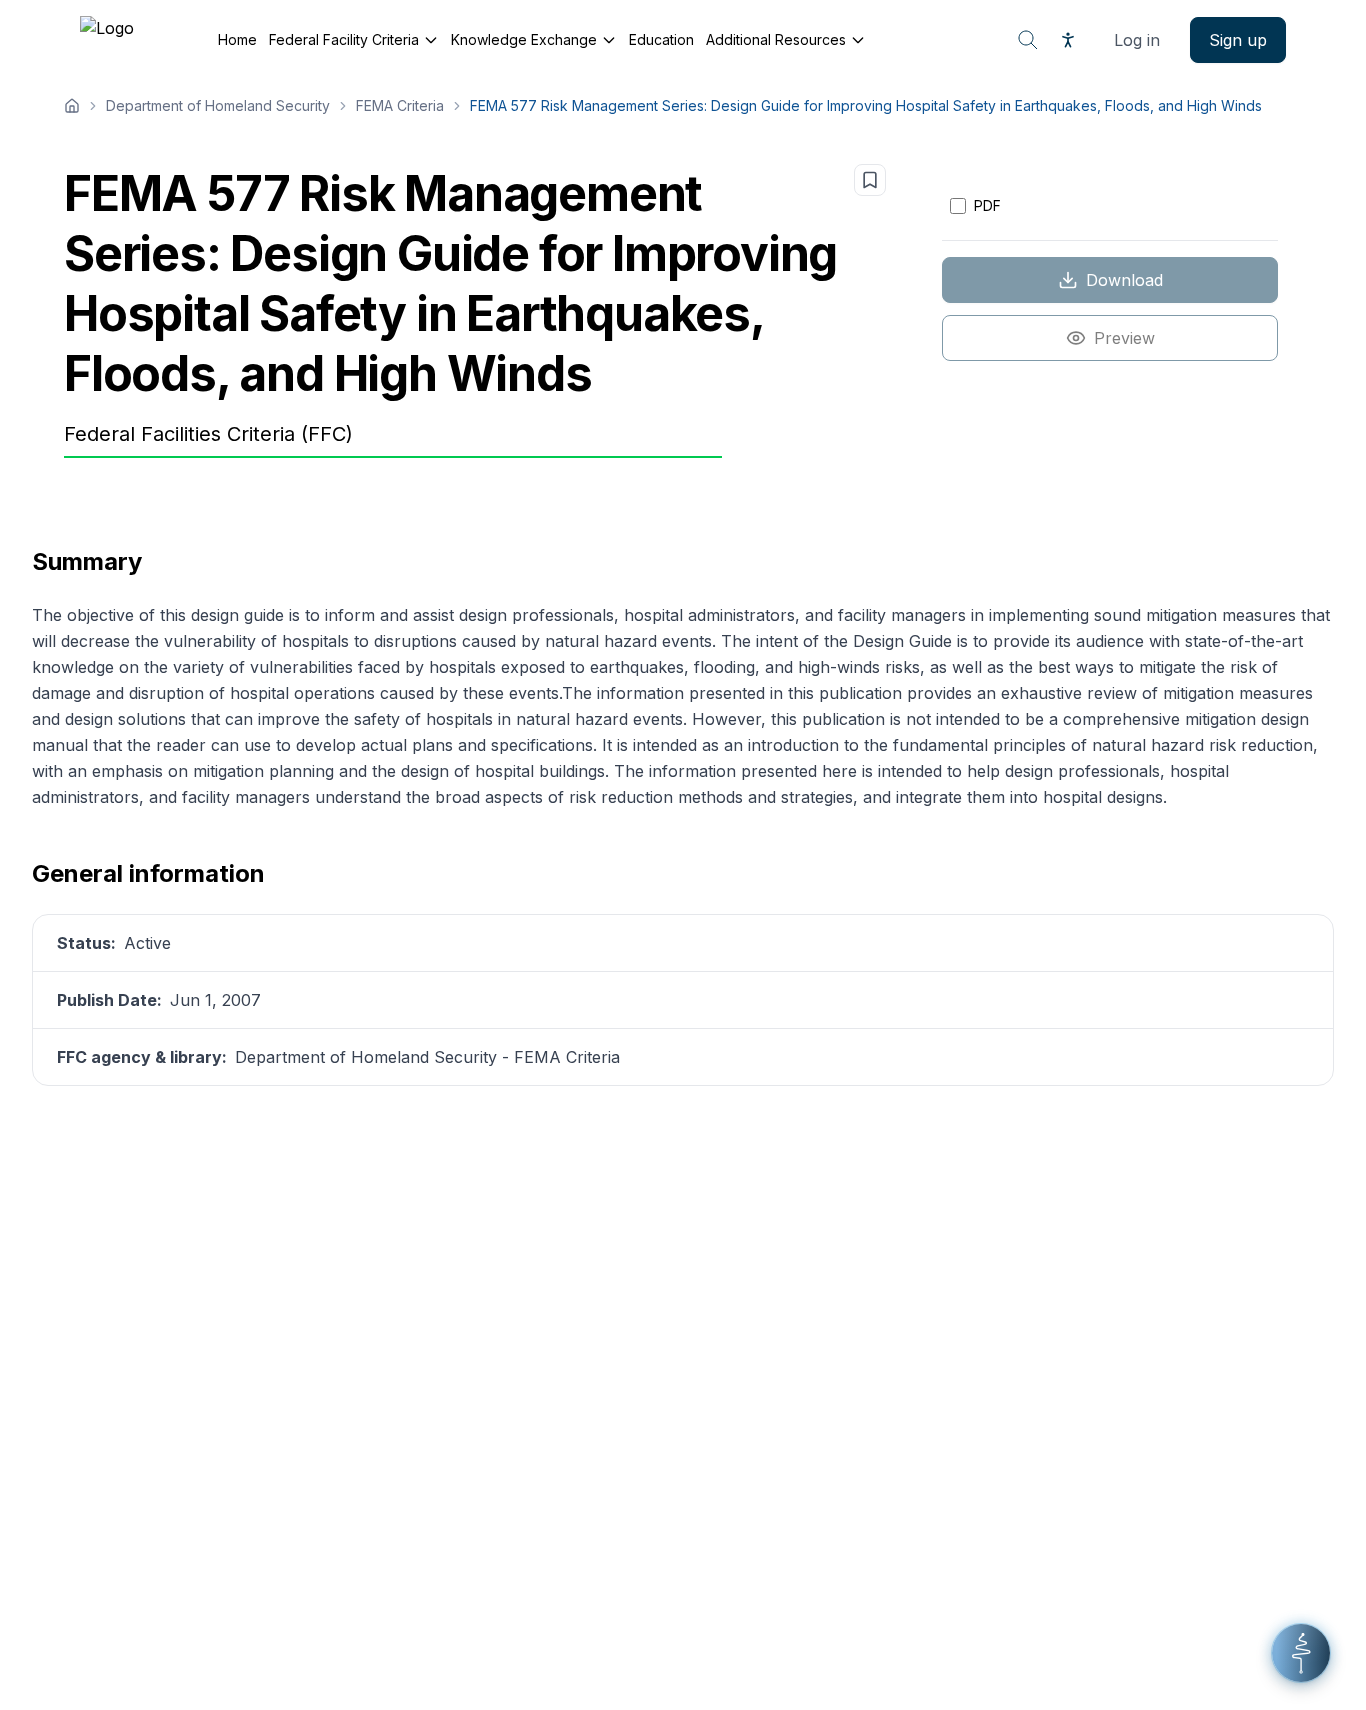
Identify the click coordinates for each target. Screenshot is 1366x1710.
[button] (1301, 1653)
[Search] (1028, 40)
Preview (1124, 338)
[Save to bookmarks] (870, 180)
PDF (987, 205)
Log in (1137, 40)
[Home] (72, 106)
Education (661, 39)
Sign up (1238, 40)
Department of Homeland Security (218, 105)
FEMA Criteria (400, 105)
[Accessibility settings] (1068, 40)
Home (237, 39)
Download (1124, 280)
